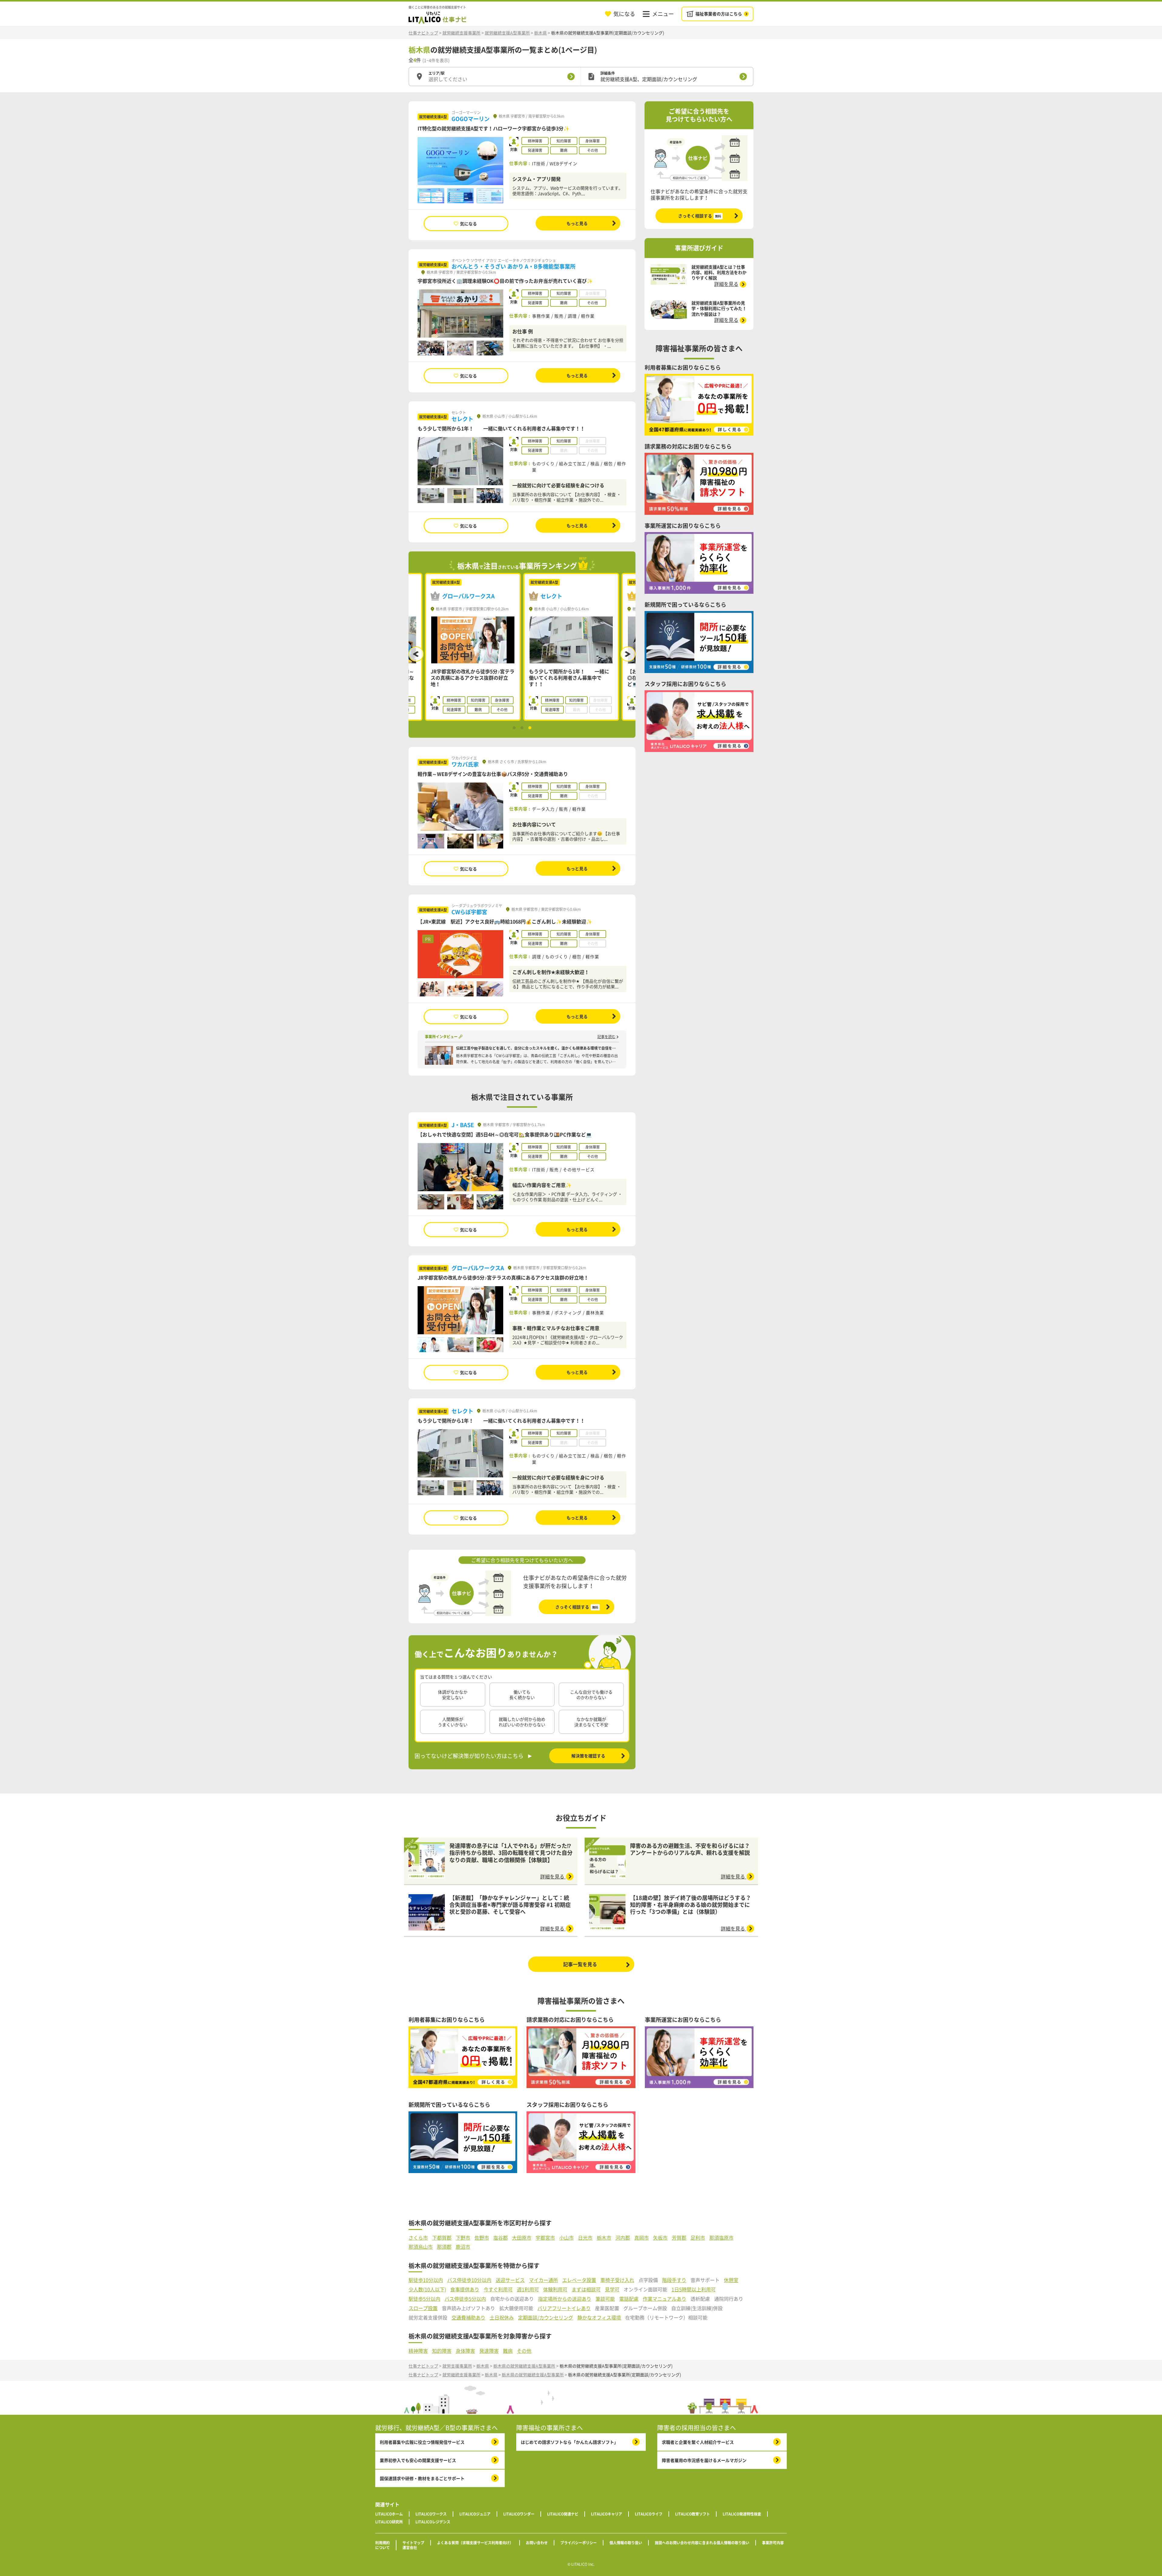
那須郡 (444, 2247)
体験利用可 (555, 2289)
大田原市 (522, 2238)
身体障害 (465, 2351)
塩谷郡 (501, 2238)
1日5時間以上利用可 (694, 2289)
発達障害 (489, 2351)
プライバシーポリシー (579, 2543)
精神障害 (418, 2351)
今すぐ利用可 (498, 2289)
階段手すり (674, 2280)
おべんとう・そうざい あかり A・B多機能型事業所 (514, 266)
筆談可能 (605, 2299)
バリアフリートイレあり (564, 2308)
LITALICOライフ (649, 2514)
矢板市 (660, 2238)
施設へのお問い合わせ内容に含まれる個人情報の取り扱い (702, 2543)
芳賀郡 (679, 2238)
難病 (508, 2351)
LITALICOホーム (389, 2514)
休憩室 (731, 2280)
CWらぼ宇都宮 (469, 912)
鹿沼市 (463, 2247)
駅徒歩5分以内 (424, 2299)
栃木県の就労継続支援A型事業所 (524, 2366)
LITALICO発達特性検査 (742, 2514)
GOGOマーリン (471, 119)
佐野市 (482, 2238)
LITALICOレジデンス (433, 2522)
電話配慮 (629, 2299)
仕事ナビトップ (423, 33)
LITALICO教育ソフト (693, 2514)
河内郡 (623, 2238)
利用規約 (382, 2543)
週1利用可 (528, 2289)
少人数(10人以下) (427, 2289)
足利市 (698, 2238)
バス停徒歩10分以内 (469, 2280)
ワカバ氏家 (465, 764)
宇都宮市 (545, 2238)
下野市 (463, 2238)
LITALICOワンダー (519, 2514)
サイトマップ (413, 2543)
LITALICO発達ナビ (563, 2514)
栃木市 (604, 2238)
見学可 (612, 2289)
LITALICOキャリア (607, 2514)
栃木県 (540, 33)
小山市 (566, 2238)
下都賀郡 (442, 2238)
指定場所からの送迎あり (565, 2299)
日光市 (585, 2238)
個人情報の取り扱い (626, 2543)
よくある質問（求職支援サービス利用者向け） (475, 2543)
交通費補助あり (468, 2318)
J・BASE (463, 1125)
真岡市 (642, 2238)
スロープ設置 (423, 2308)
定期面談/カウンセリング (546, 2318)
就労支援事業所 (457, 2366)
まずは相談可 (586, 2289)
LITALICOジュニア (475, 2514)
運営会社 (410, 2548)
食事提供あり (465, 2289)
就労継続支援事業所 (461, 33)
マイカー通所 (543, 2280)
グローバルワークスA (478, 1268)
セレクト (462, 419)
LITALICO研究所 (389, 2522)
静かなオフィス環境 (599, 2318)
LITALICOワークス (431, 2514)
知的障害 (442, 2351)
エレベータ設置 (579, 2280)
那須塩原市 (721, 2238)
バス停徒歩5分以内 (465, 2299)
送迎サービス (510, 2280)
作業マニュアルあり (665, 2299)
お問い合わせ (537, 2543)
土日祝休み (502, 2318)
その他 (524, 2351)
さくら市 (418, 2238)
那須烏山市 (421, 2247)
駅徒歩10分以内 (426, 2280)
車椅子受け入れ (617, 2280)
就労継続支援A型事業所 (507, 33)
